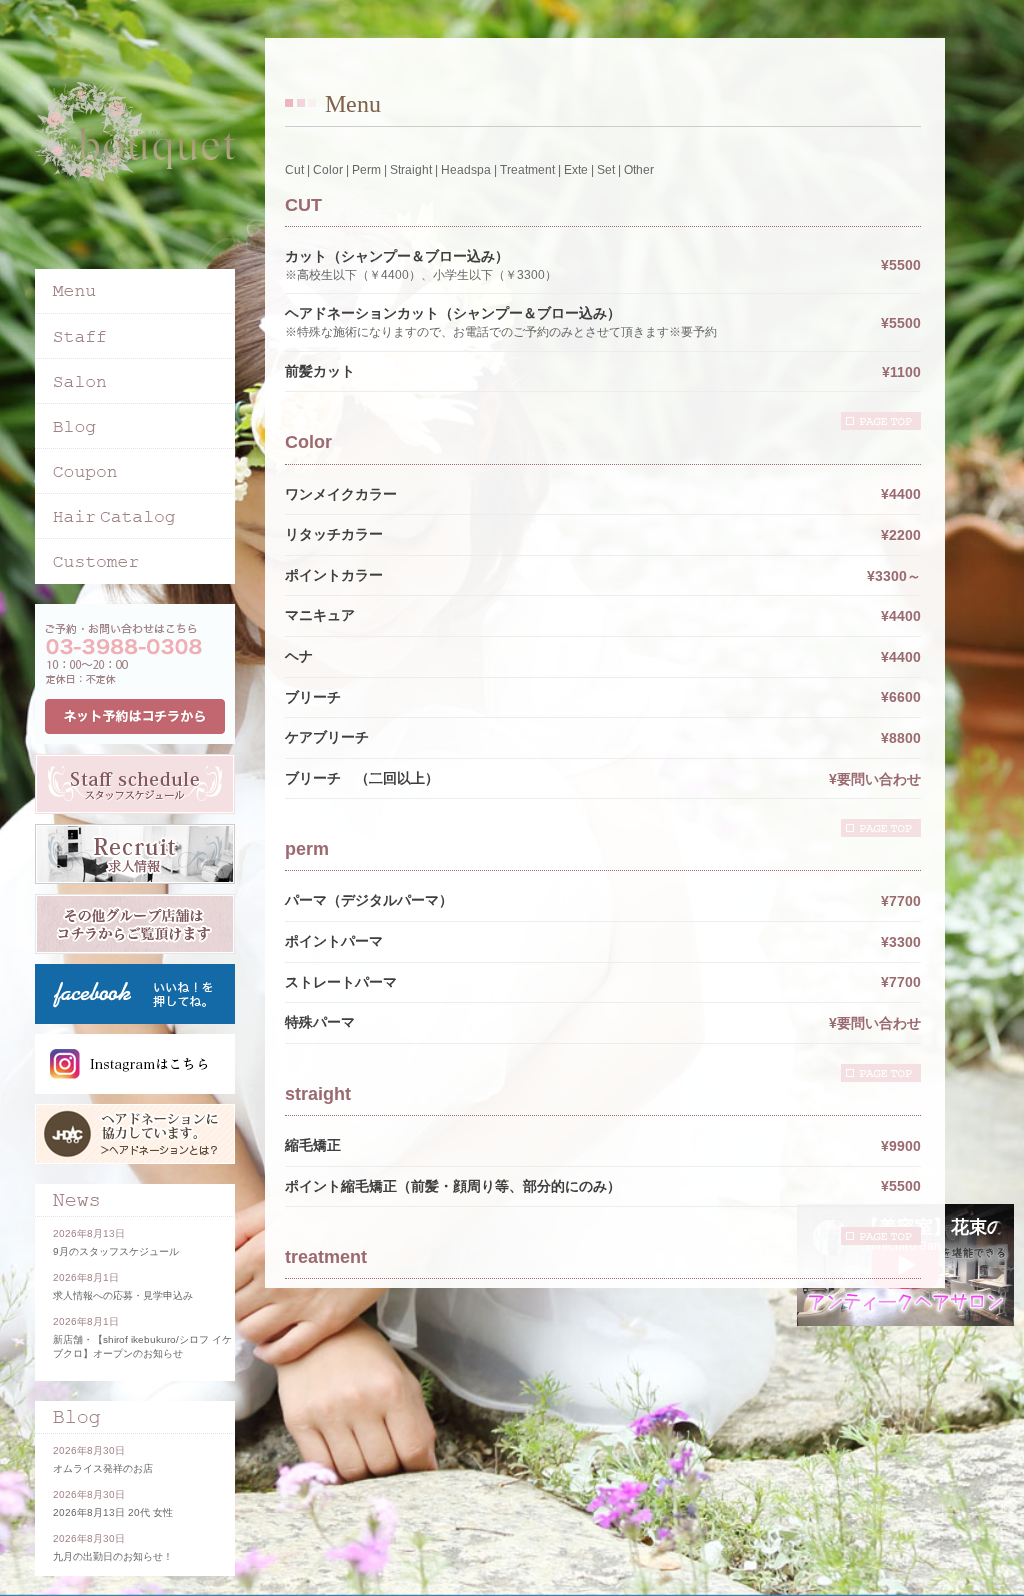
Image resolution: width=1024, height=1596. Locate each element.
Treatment (527, 170)
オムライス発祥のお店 (103, 1468)
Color (328, 170)
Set (606, 170)
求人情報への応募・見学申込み (123, 1295)
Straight (411, 170)
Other (639, 170)
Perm (366, 170)
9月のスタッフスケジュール (116, 1251)
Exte (576, 170)
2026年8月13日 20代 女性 (113, 1512)
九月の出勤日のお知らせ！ (113, 1556)
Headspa (466, 170)
